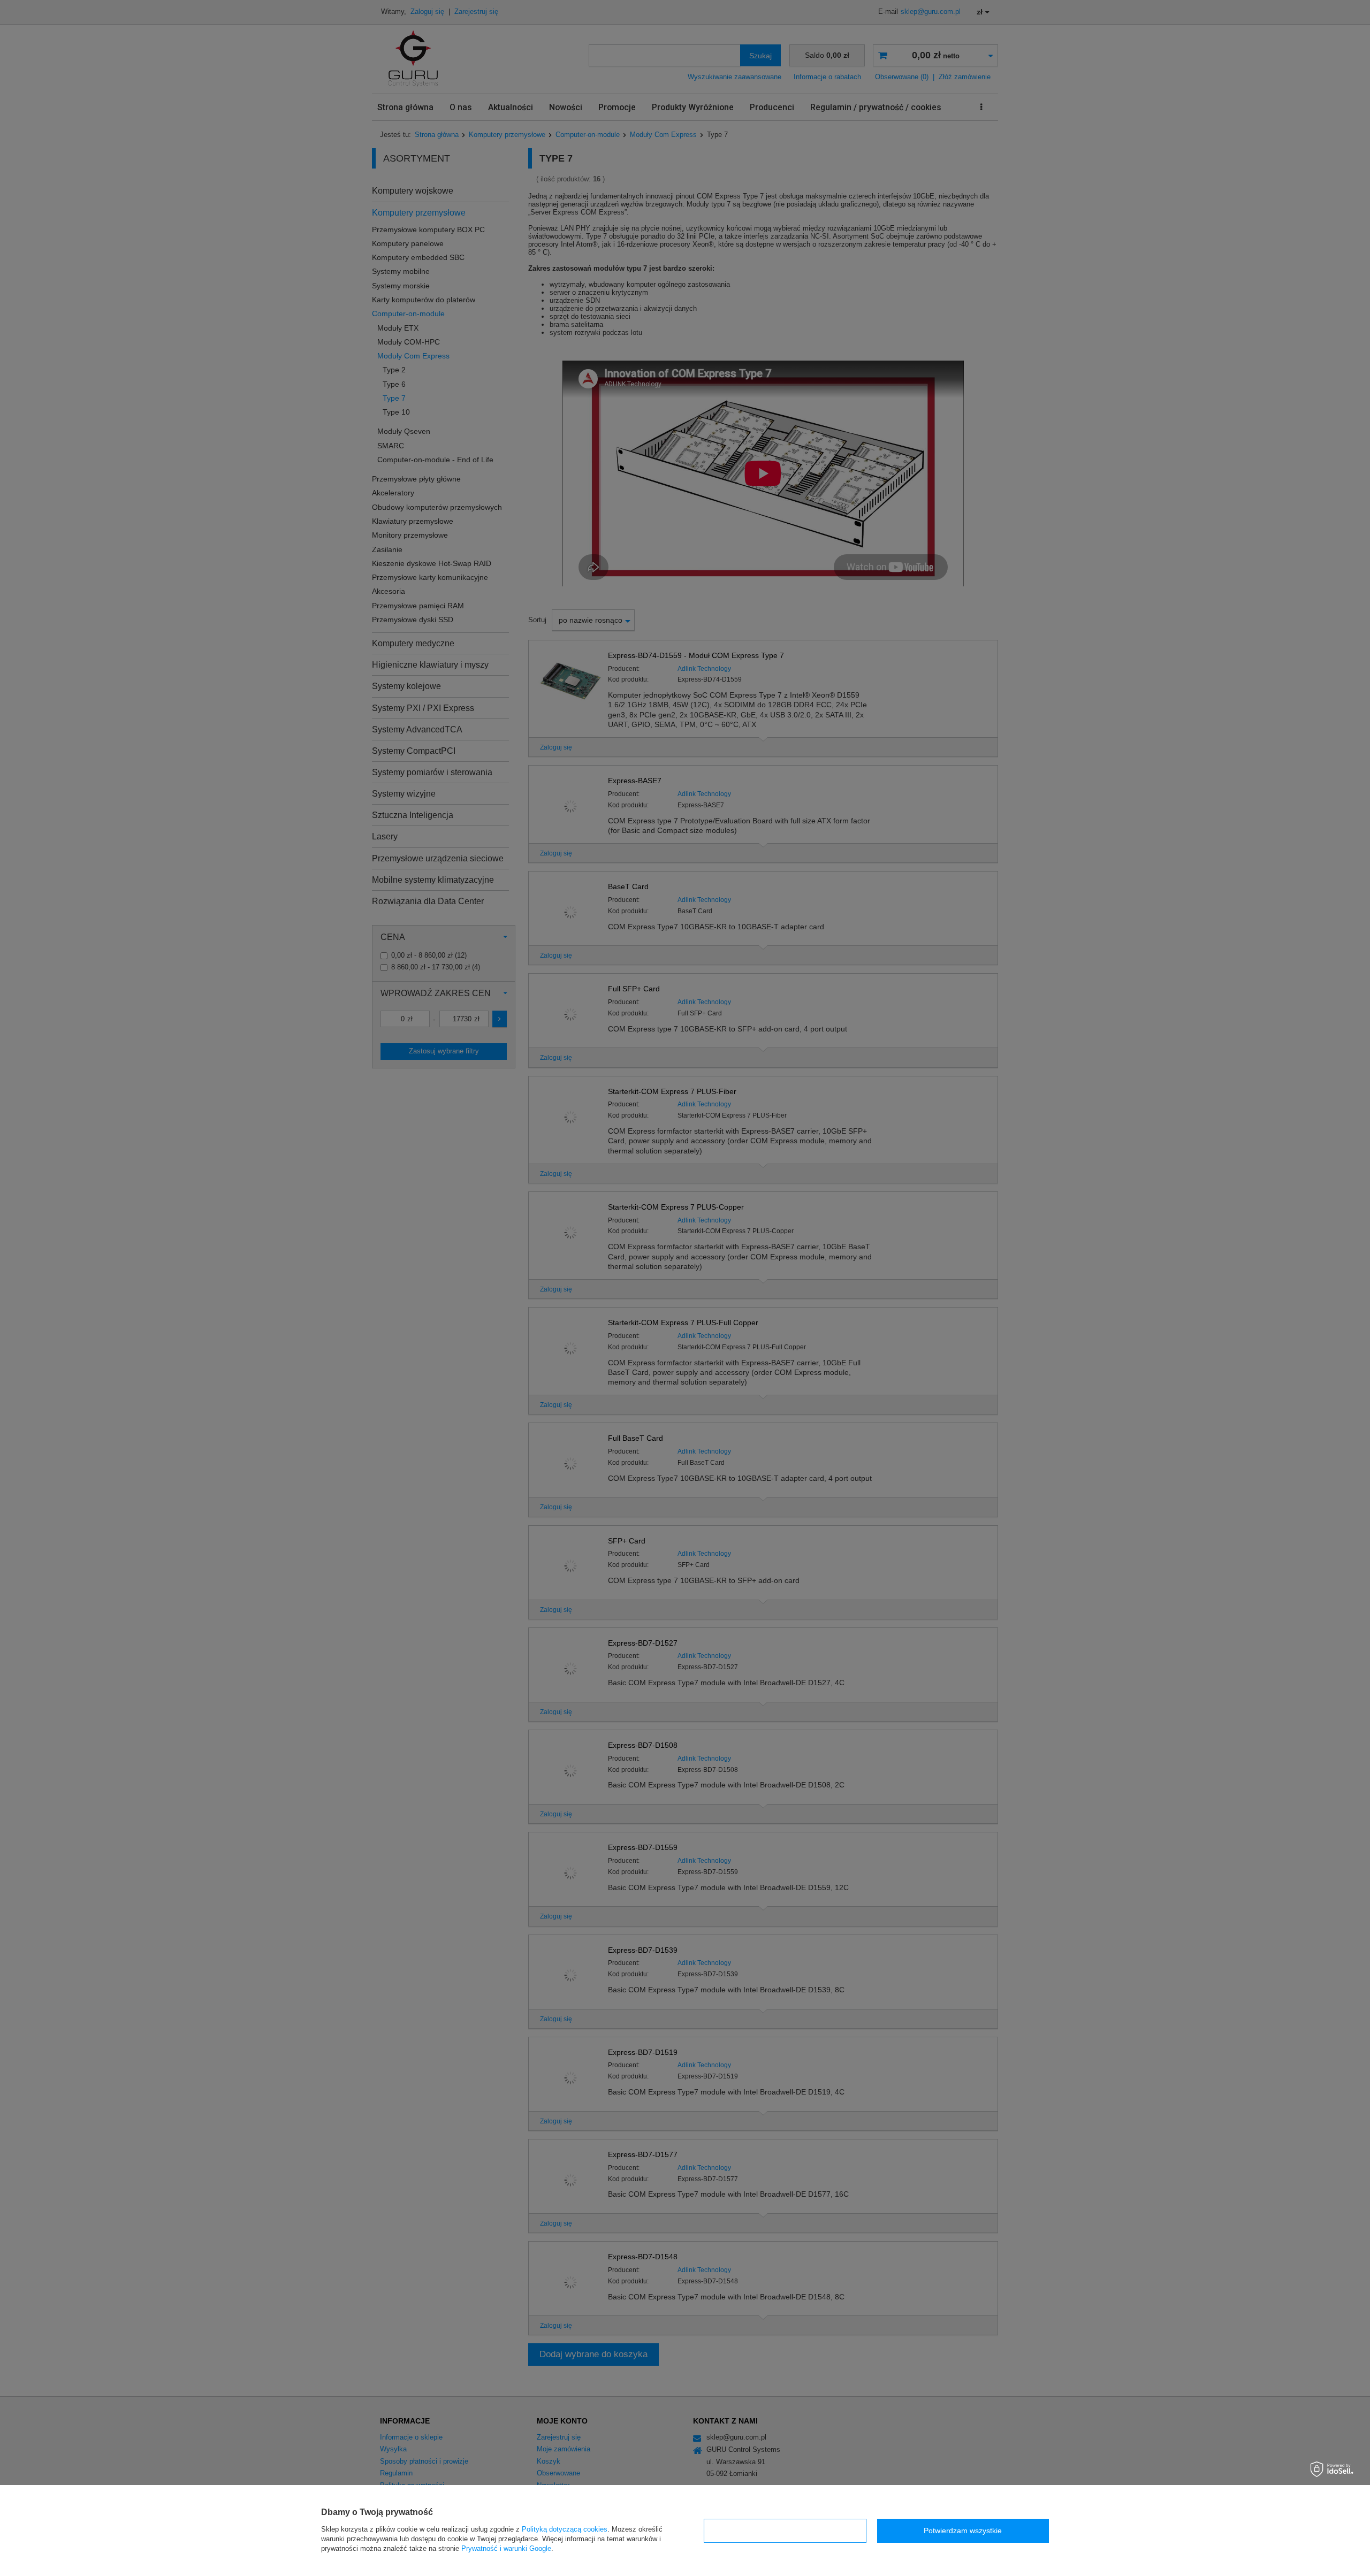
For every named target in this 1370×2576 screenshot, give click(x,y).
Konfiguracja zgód (785, 2531)
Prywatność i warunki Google (506, 2548)
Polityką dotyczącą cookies (565, 2529)
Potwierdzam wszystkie (963, 2531)
